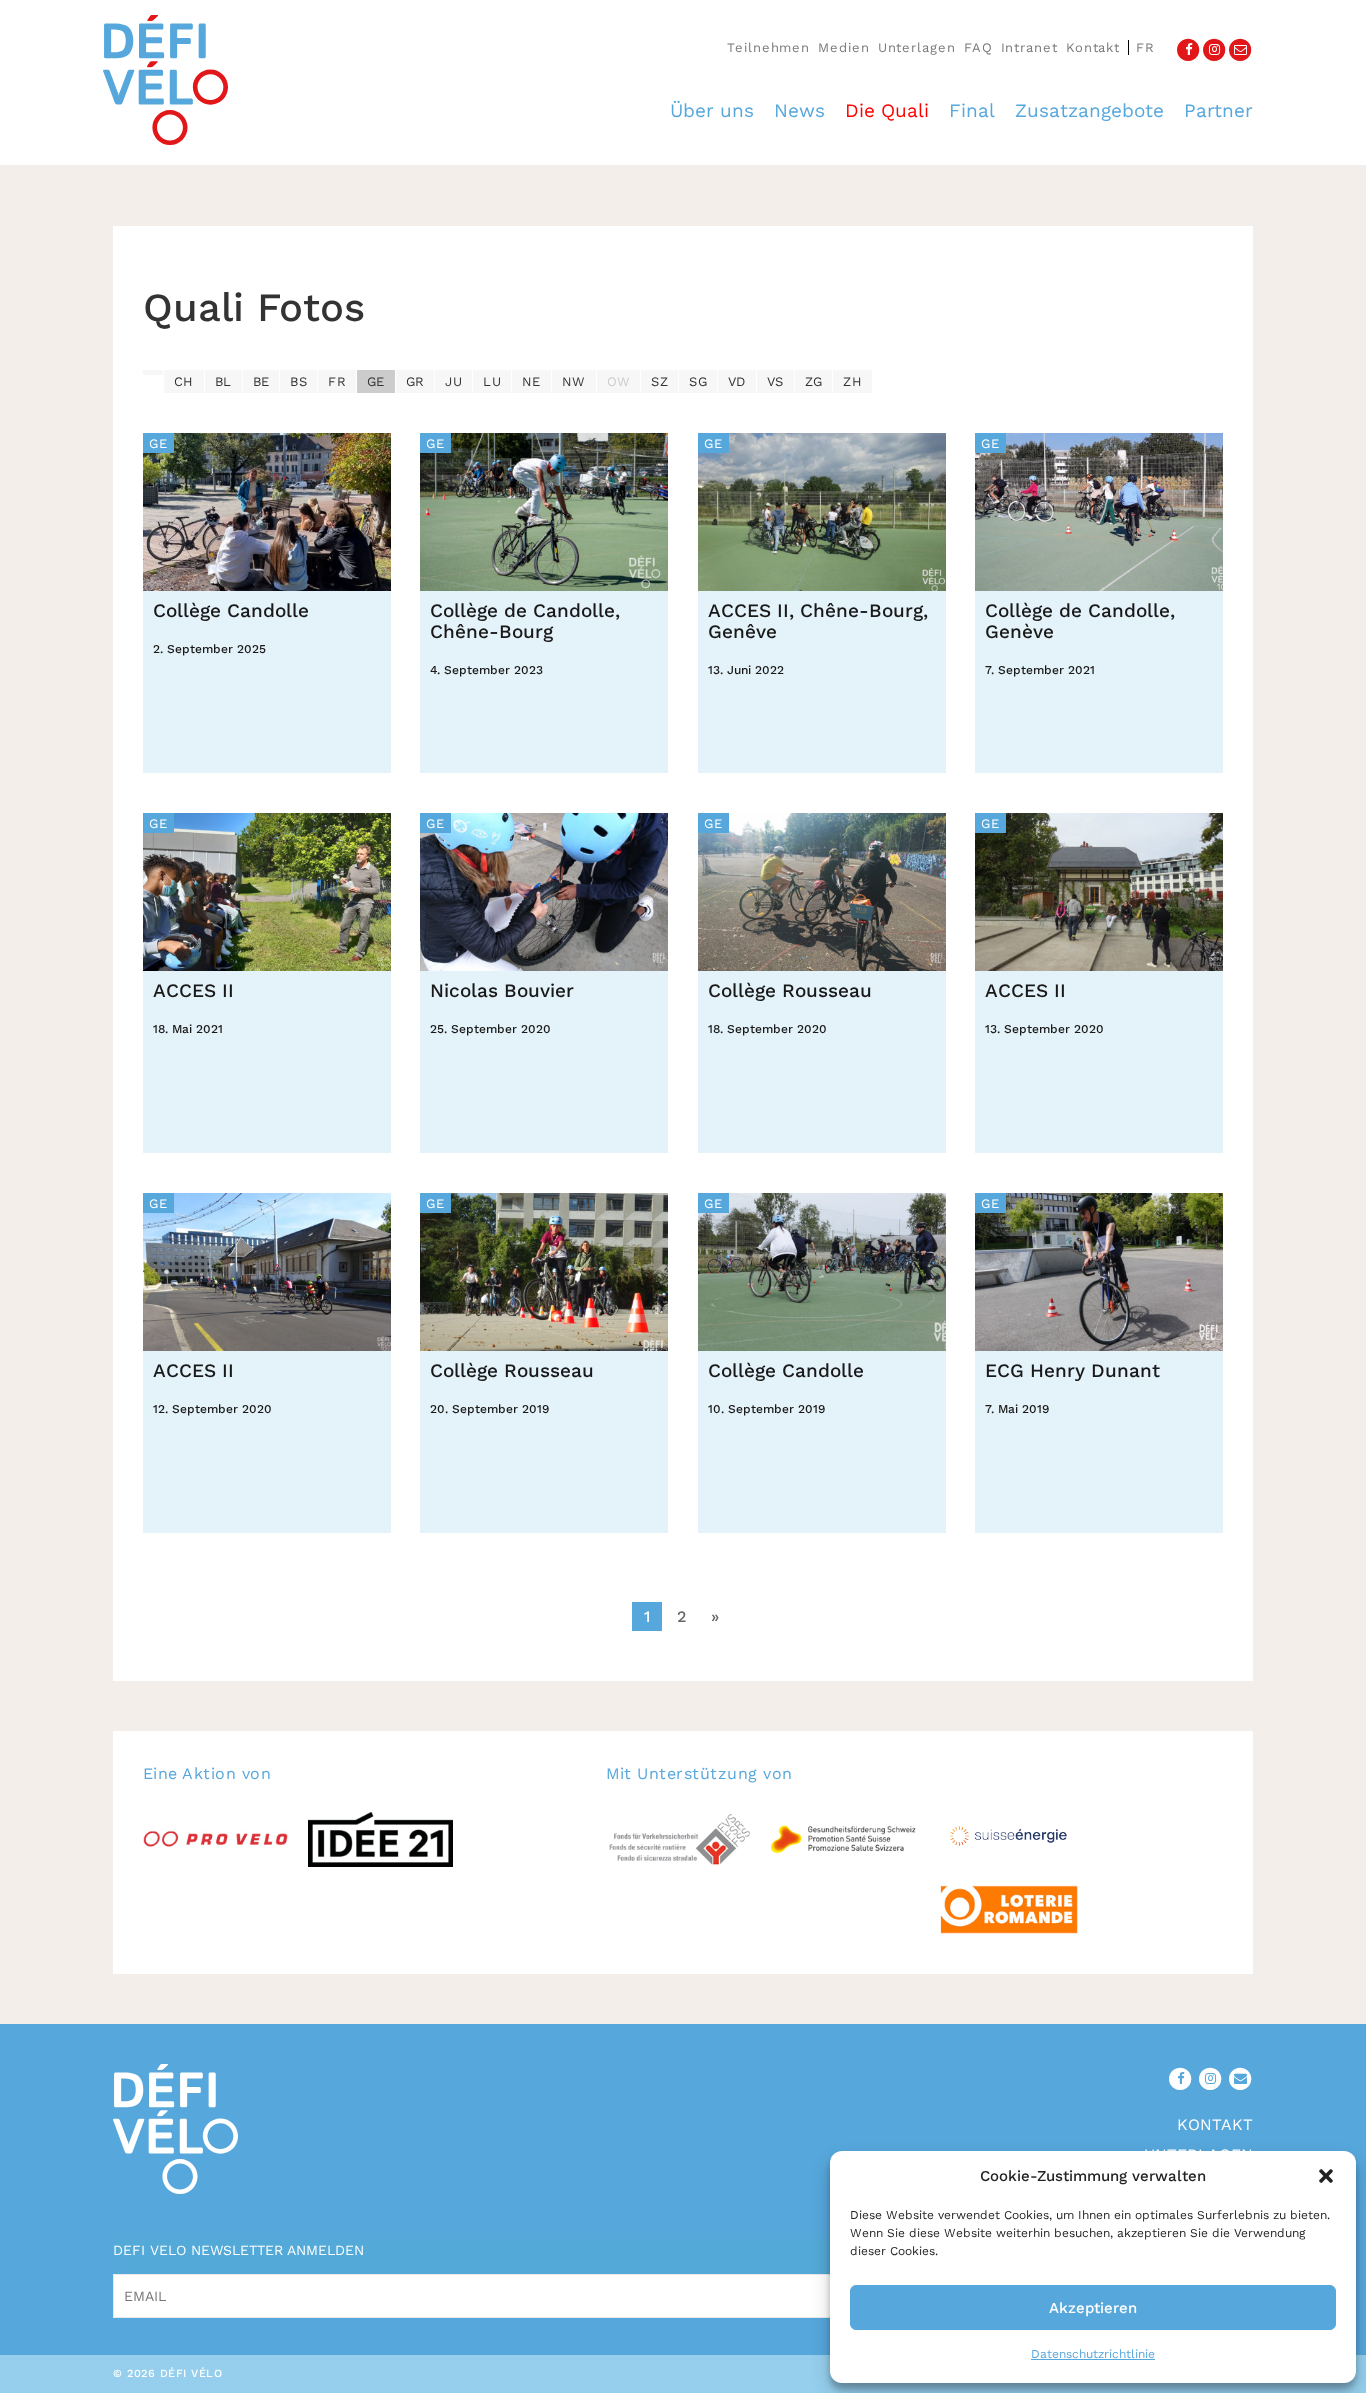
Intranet (1029, 47)
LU (492, 381)
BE (261, 381)
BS (298, 381)
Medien (843, 47)
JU (453, 381)
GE (376, 381)
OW (619, 381)
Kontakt (1093, 47)
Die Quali (887, 110)
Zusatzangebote (1089, 110)
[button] (1326, 2176)
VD (737, 381)
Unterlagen (917, 47)
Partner (1218, 110)
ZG (814, 381)
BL (223, 381)
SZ (659, 381)
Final (972, 110)
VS (775, 381)
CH (184, 381)
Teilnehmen (768, 47)
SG (698, 381)
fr (1145, 47)
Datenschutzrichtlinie (1093, 2354)
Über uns (712, 110)
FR (337, 381)
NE (531, 381)
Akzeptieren (1093, 2308)
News (799, 110)
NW (574, 381)
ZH (852, 381)
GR (415, 381)
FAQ (978, 47)
